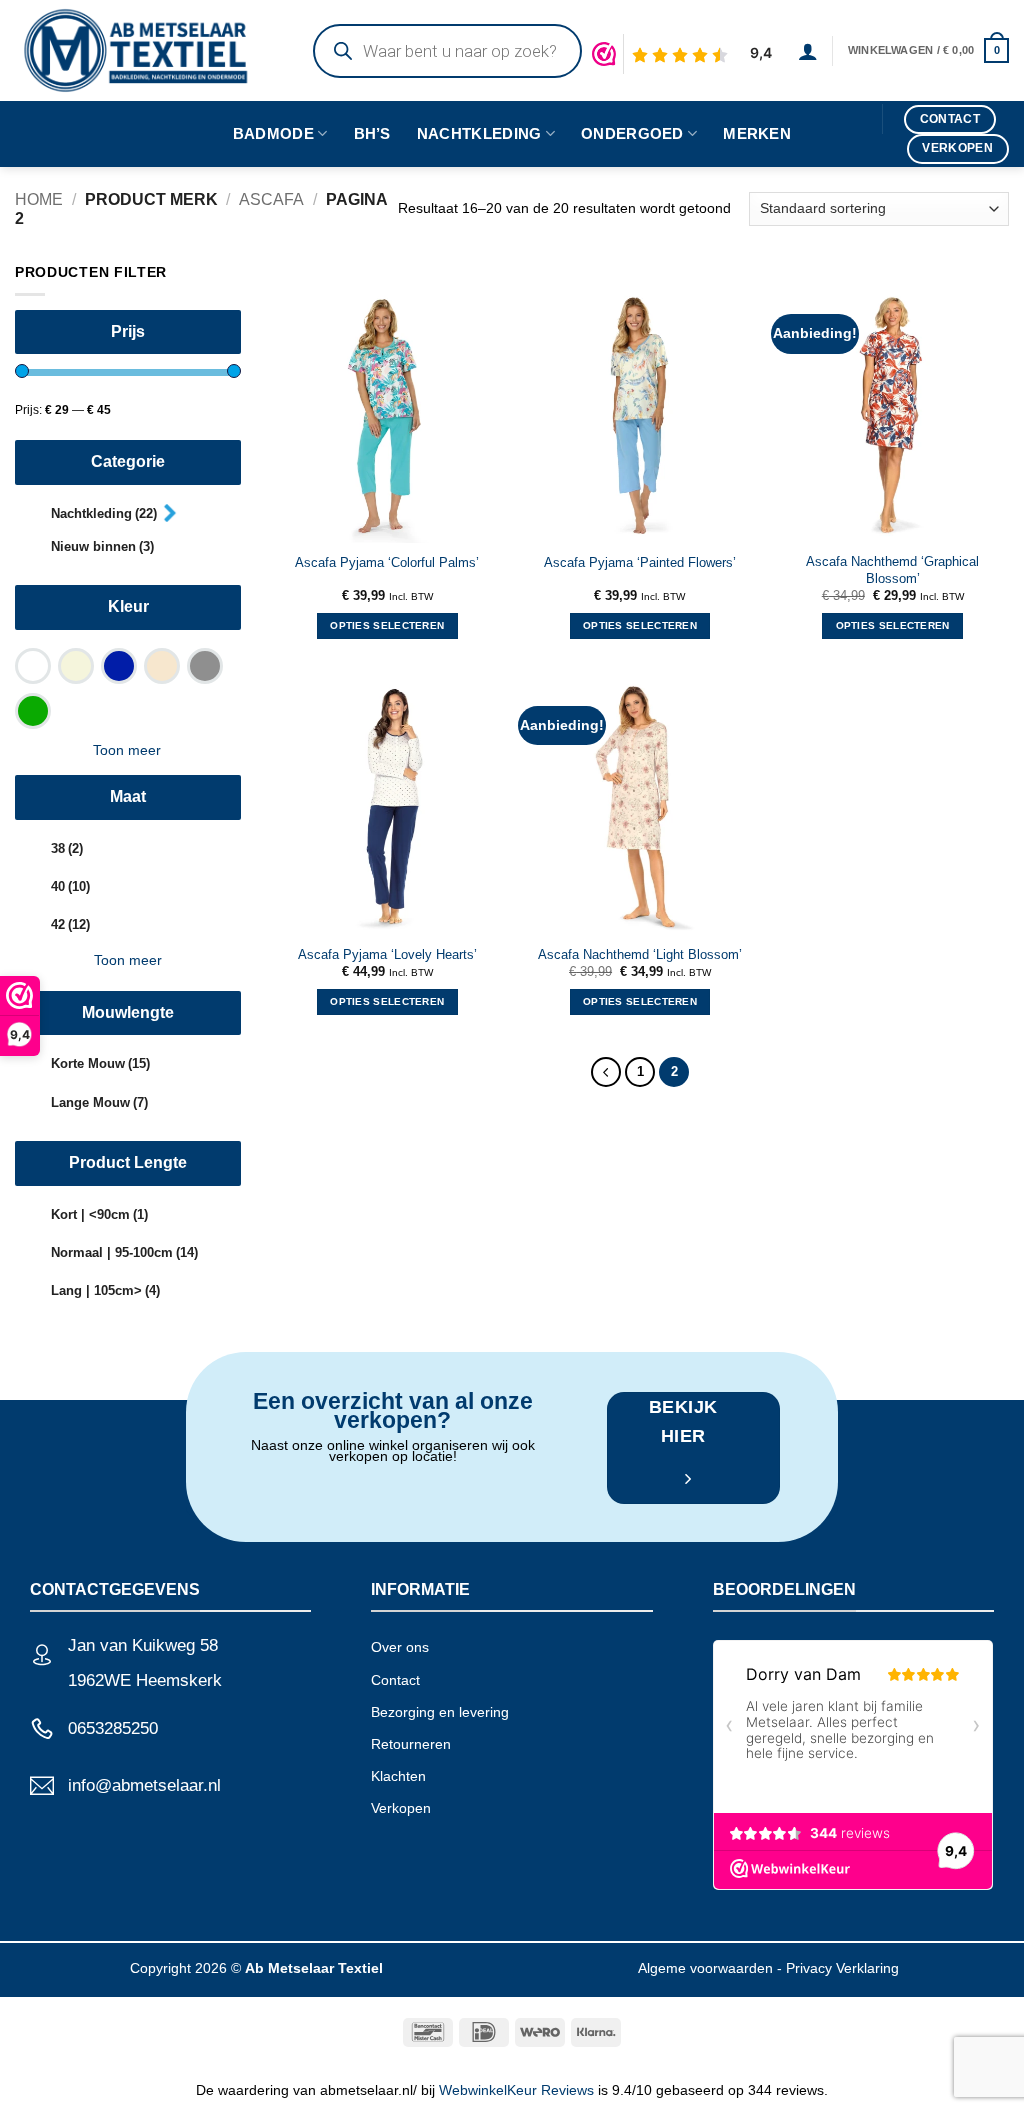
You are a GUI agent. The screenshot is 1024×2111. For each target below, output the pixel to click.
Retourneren (411, 1744)
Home (39, 199)
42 (70, 925)
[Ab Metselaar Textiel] (144, 50)
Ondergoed (632, 133)
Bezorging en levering (440, 1712)
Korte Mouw (100, 1064)
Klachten (398, 1776)
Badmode (273, 133)
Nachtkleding (479, 133)
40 (70, 887)
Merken (757, 133)
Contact (395, 1680)
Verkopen (401, 1808)
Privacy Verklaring (842, 1968)
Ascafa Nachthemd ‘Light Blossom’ (640, 955)
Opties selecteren (387, 625)
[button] (808, 51)
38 (67, 849)
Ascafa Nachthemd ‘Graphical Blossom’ (892, 570)
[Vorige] (605, 1071)
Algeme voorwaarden (705, 1968)
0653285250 (113, 1728)
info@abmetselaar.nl (144, 1785)
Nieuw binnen (102, 547)
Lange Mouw (99, 1103)
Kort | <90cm (99, 1215)
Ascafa (271, 199)
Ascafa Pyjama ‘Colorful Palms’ (387, 563)
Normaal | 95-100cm (124, 1253)
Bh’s (372, 133)
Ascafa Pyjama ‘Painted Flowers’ (640, 563)
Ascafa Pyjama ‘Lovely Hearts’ (387, 955)
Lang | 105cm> (105, 1291)
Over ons (400, 1647)
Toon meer (127, 750)
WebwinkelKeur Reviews (516, 2090)
